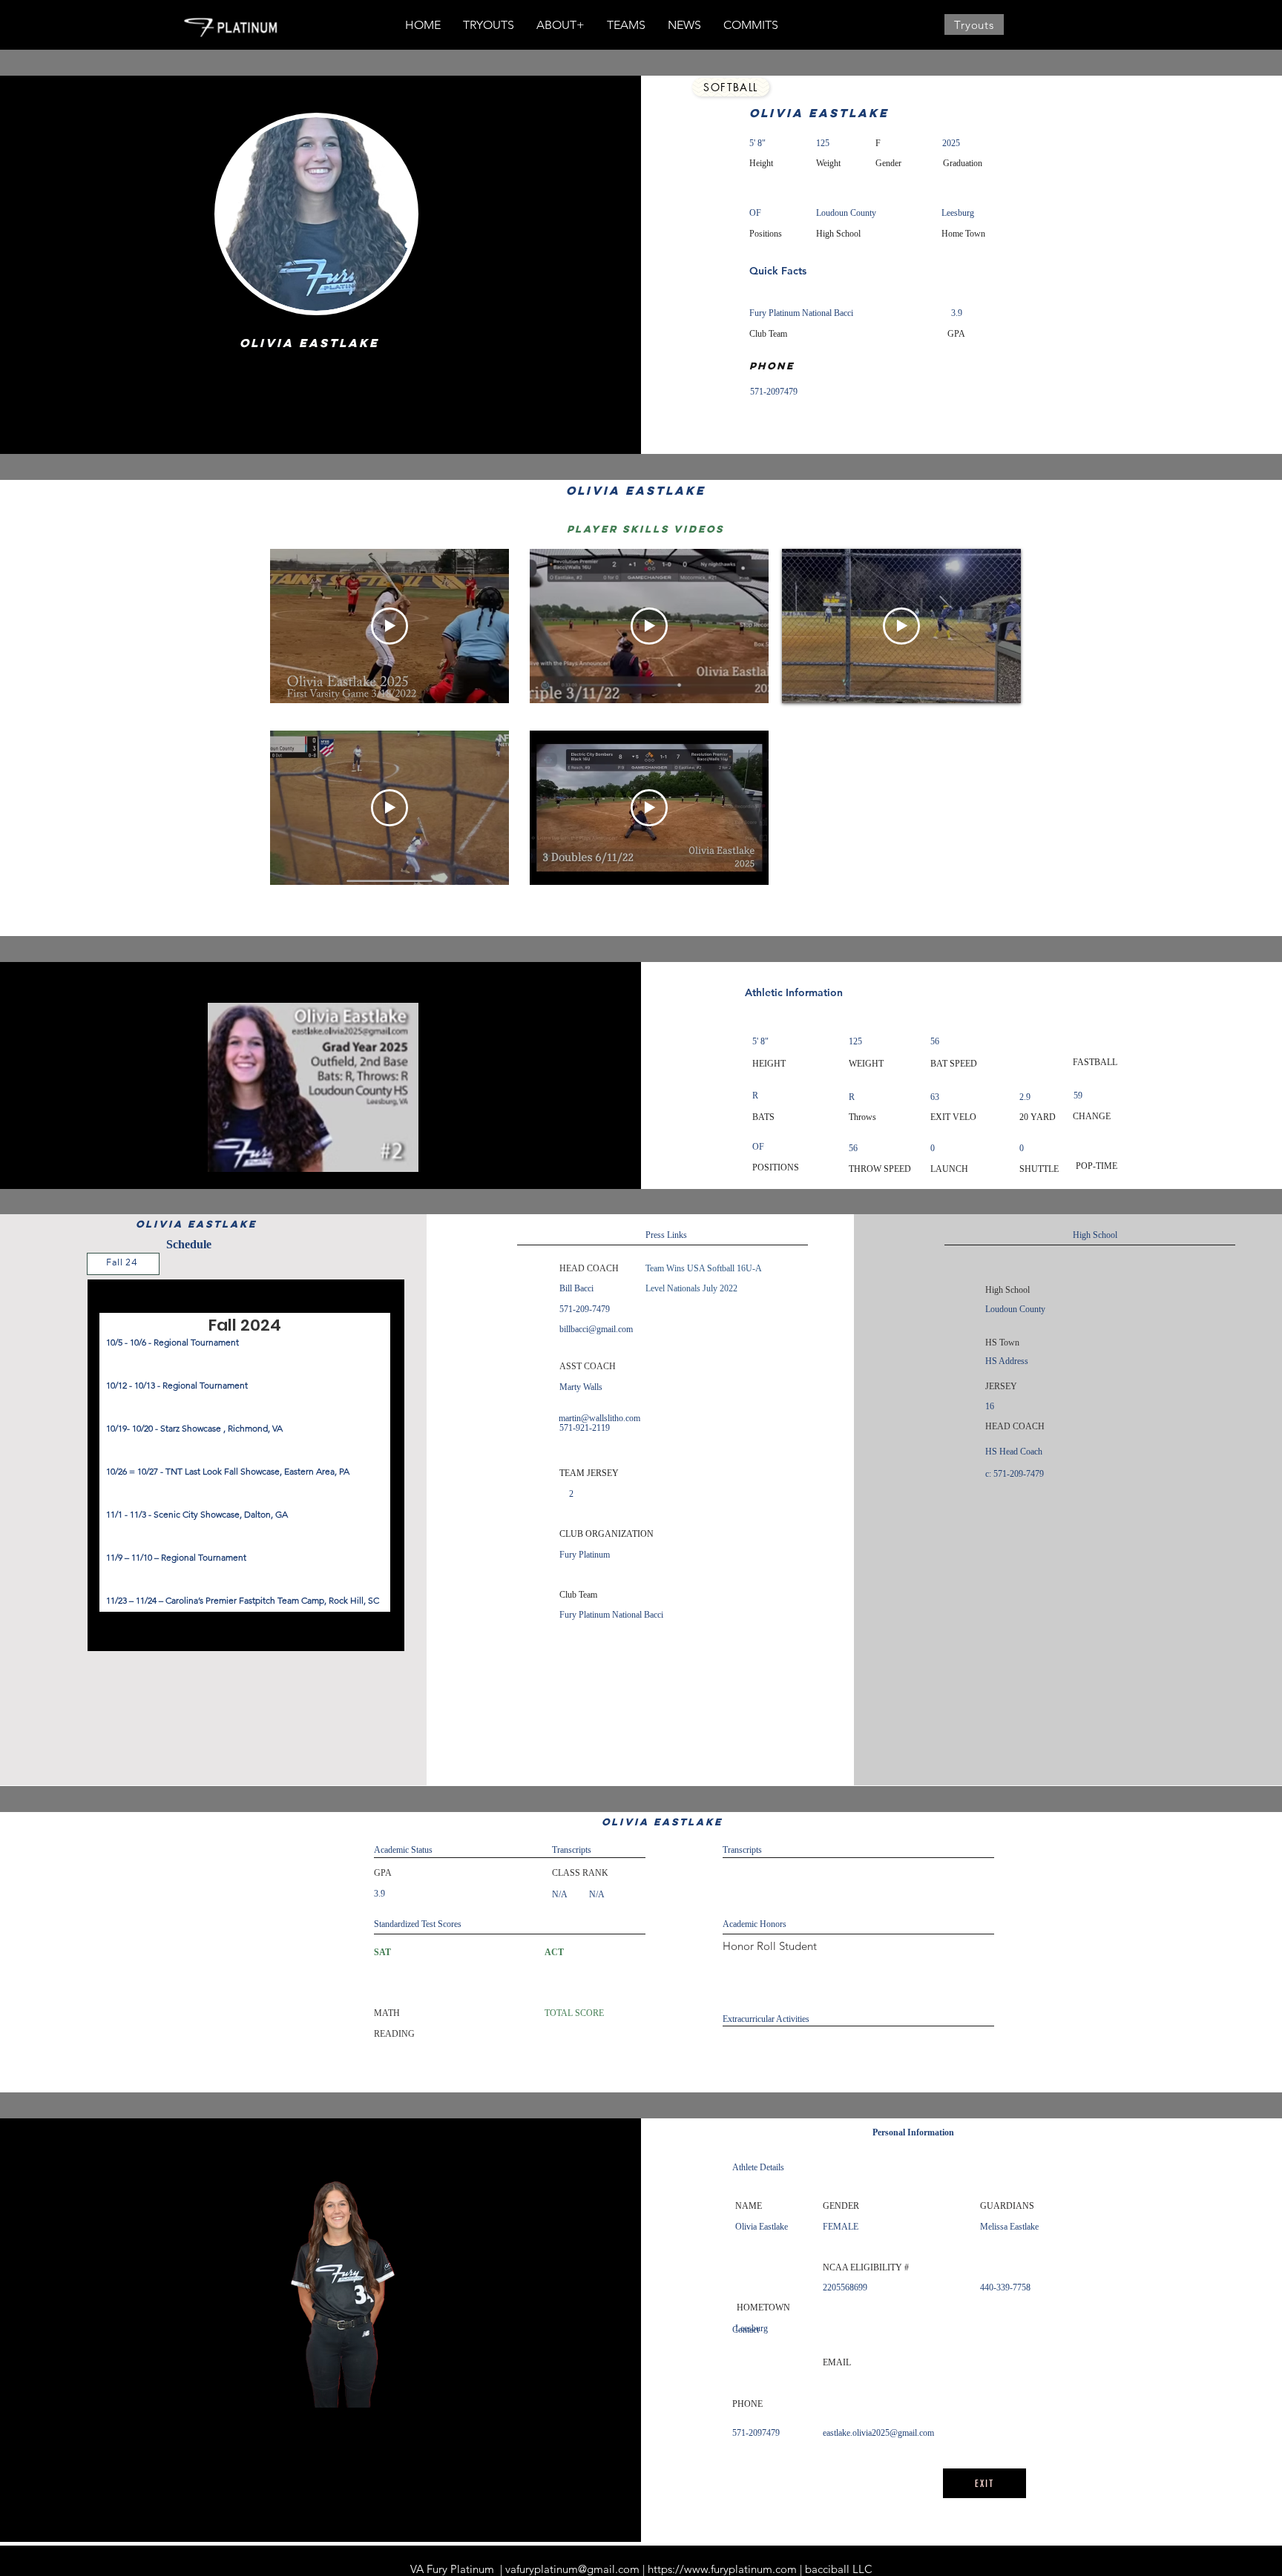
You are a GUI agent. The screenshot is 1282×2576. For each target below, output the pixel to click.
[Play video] (389, 626)
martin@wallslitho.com (599, 1418)
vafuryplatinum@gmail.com (572, 2569)
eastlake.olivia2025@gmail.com (878, 2433)
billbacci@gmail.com (596, 1329)
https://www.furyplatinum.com (722, 2569)
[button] (561, 25)
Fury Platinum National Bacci (801, 313)
